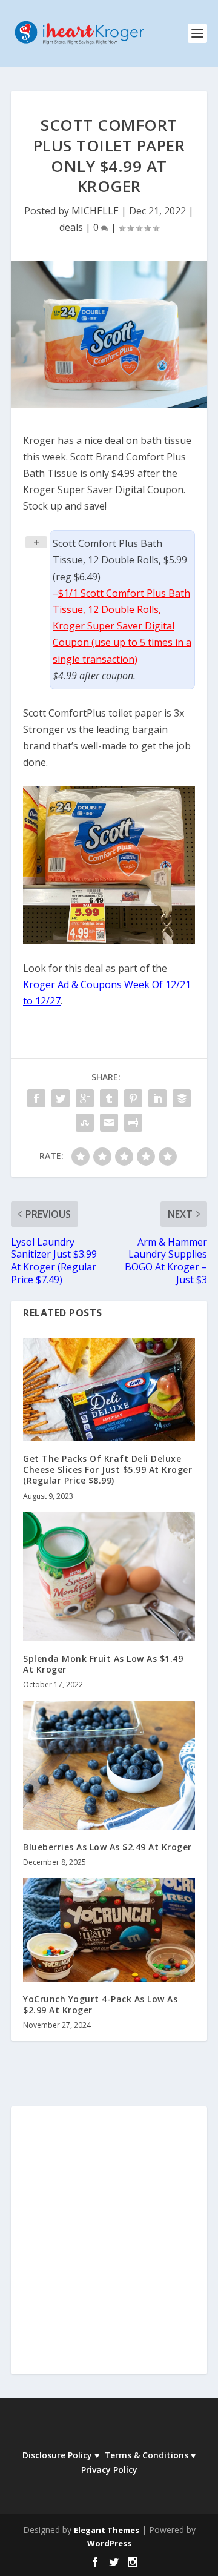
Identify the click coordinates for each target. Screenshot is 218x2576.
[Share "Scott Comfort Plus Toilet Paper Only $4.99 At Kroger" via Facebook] (36, 1098)
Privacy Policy (109, 2470)
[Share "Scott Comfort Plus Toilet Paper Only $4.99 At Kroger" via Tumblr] (109, 1098)
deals (71, 227)
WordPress (109, 2543)
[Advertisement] (109, 2248)
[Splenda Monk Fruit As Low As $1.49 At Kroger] (109, 1577)
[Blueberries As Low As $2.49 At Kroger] (109, 1765)
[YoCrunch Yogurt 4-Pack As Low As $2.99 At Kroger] (109, 1930)
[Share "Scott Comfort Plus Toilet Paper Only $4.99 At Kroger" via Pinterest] (133, 1098)
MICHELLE (95, 211)
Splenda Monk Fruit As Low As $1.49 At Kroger (103, 1664)
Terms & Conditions (146, 2455)
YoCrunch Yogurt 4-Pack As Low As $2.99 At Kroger (100, 2004)
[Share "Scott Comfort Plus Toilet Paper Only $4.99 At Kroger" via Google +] (85, 1098)
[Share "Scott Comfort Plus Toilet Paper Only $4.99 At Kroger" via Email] (109, 1123)
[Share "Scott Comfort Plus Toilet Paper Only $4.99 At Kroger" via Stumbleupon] (85, 1123)
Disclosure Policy (57, 2455)
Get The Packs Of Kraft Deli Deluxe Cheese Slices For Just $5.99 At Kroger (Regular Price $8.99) (107, 1469)
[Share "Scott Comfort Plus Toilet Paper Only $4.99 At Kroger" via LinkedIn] (157, 1098)
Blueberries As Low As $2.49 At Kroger (107, 1847)
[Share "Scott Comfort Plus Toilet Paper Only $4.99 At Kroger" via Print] (133, 1123)
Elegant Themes (107, 2530)
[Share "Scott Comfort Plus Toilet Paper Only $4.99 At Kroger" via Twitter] (61, 1098)
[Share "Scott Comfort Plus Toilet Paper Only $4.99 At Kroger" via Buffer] (182, 1098)
